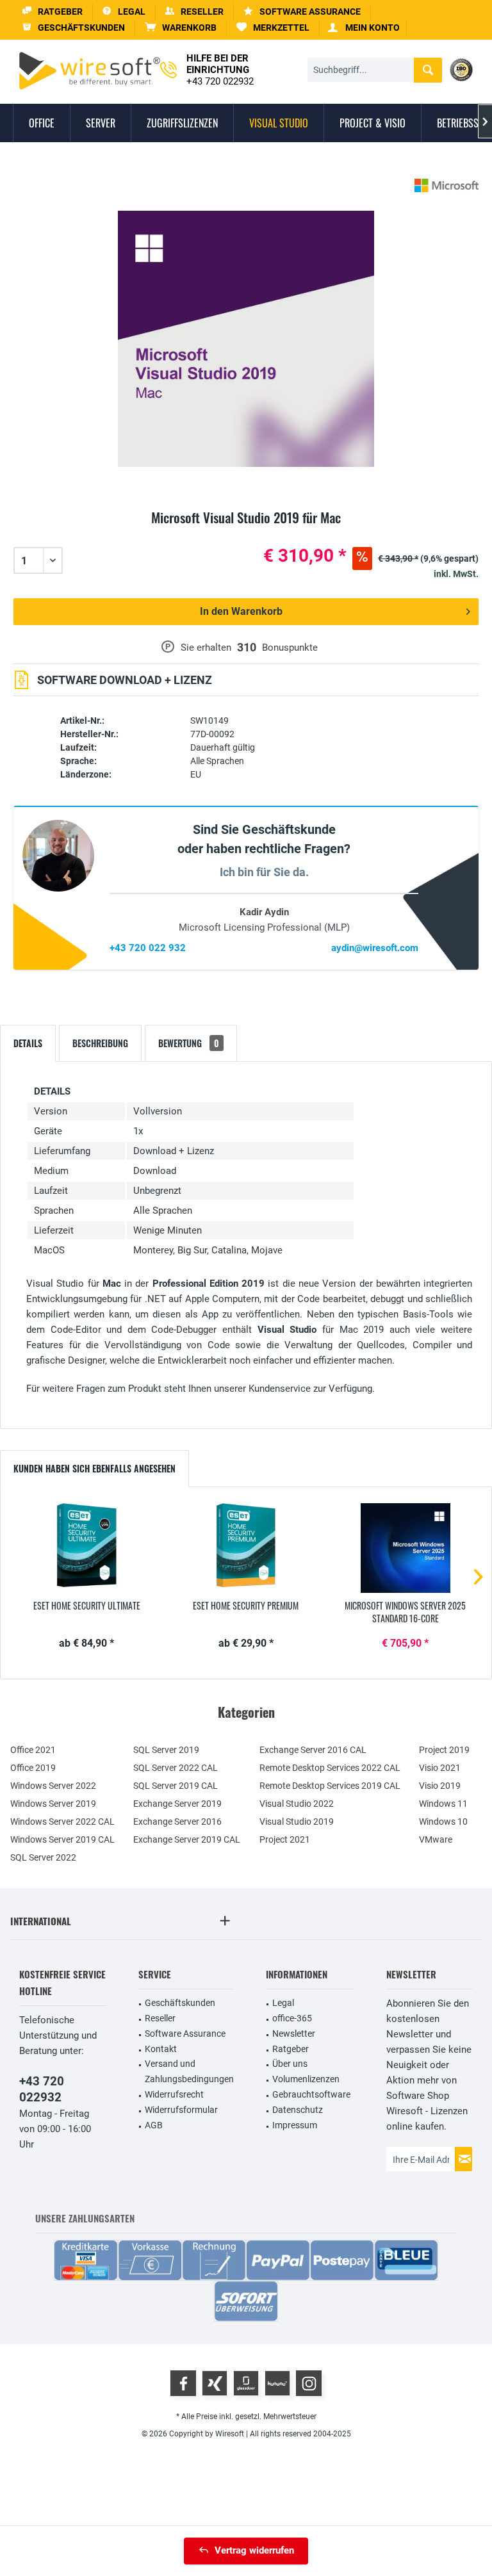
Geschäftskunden (180, 2003)
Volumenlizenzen (306, 2079)
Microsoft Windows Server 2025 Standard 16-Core (405, 1612)
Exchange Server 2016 (177, 1822)
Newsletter (294, 2034)
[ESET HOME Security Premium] (246, 1548)
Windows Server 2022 (53, 1786)
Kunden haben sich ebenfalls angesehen (94, 1468)
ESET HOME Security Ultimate (87, 1606)
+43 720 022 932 (148, 948)
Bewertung (189, 1043)
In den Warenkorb (241, 611)
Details (28, 1043)
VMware (436, 1839)
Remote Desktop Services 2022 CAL (330, 1768)
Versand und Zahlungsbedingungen (189, 2071)
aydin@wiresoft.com (375, 948)
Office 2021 (33, 1750)
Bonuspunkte (290, 648)
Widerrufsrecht (174, 2094)
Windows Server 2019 (53, 1804)
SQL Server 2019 (166, 1750)
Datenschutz (298, 2110)
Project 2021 (285, 1839)
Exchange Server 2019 (177, 1804)
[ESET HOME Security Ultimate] (87, 1548)
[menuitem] (181, 28)
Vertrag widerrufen (254, 2550)
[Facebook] (183, 2383)
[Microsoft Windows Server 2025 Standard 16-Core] (405, 1548)
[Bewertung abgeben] (246, 533)
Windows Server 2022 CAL (62, 1822)
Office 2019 (33, 1768)
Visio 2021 (440, 1768)
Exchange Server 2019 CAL (187, 1839)
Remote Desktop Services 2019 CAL (330, 1786)
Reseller (160, 2018)
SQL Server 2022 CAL (176, 1768)
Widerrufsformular (181, 2110)
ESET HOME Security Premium (246, 1606)
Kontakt (161, 2049)
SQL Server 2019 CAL (176, 1786)
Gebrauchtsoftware (311, 2094)
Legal (283, 2003)
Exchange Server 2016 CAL (313, 1750)
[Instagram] (309, 2383)
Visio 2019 (440, 1786)
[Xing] (215, 2383)
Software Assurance (185, 2034)
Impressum (295, 2125)
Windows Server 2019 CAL (62, 1839)
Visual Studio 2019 (297, 1822)
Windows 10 (443, 1822)
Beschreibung (100, 1043)
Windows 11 (443, 1804)
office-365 (292, 2018)
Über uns (290, 2064)
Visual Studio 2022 (297, 1804)
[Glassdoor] (246, 2383)
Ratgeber (291, 2049)
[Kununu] (277, 2383)
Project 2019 (444, 1750)
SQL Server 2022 (43, 1857)
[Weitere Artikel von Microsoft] (447, 185)
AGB (154, 2125)
